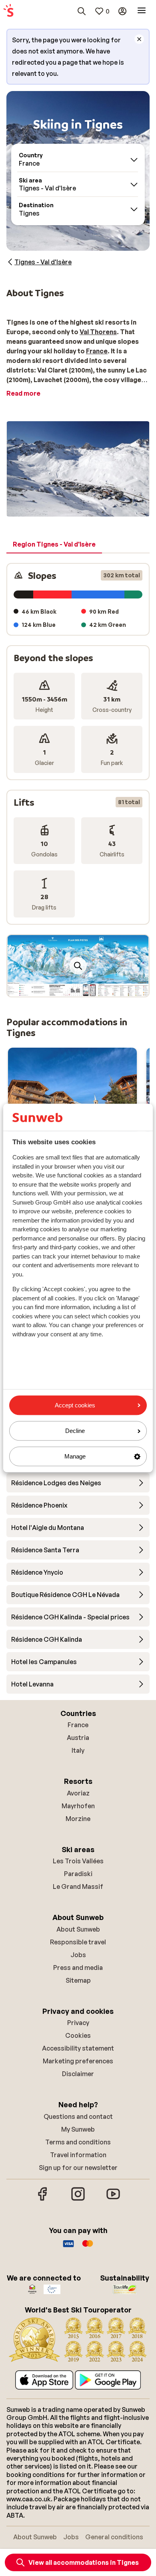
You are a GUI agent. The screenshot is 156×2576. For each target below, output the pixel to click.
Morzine (78, 1819)
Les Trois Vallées (78, 1861)
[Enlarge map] (78, 966)
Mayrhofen (78, 1806)
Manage (75, 1456)
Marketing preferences (78, 2061)
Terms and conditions (78, 2142)
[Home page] (8, 11)
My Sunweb (78, 2129)
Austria (78, 1738)
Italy (78, 1750)
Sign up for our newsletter (78, 2168)
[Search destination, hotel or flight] (82, 11)
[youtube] (113, 2200)
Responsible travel (78, 1942)
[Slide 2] (81, 989)
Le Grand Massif (78, 1886)
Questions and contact (78, 2116)
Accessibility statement (78, 2048)
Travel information (78, 2155)
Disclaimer (78, 2074)
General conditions (114, 2537)
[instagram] (78, 2200)
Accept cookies (75, 1405)
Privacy (78, 2023)
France (78, 1725)
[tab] (54, 545)
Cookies (78, 2035)
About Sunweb (78, 1929)
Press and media (78, 1968)
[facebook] (43, 2200)
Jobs (78, 1955)
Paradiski (78, 1874)
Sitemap (78, 1980)
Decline (75, 1431)
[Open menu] (142, 11)
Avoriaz (78, 1793)
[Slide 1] (75, 989)
